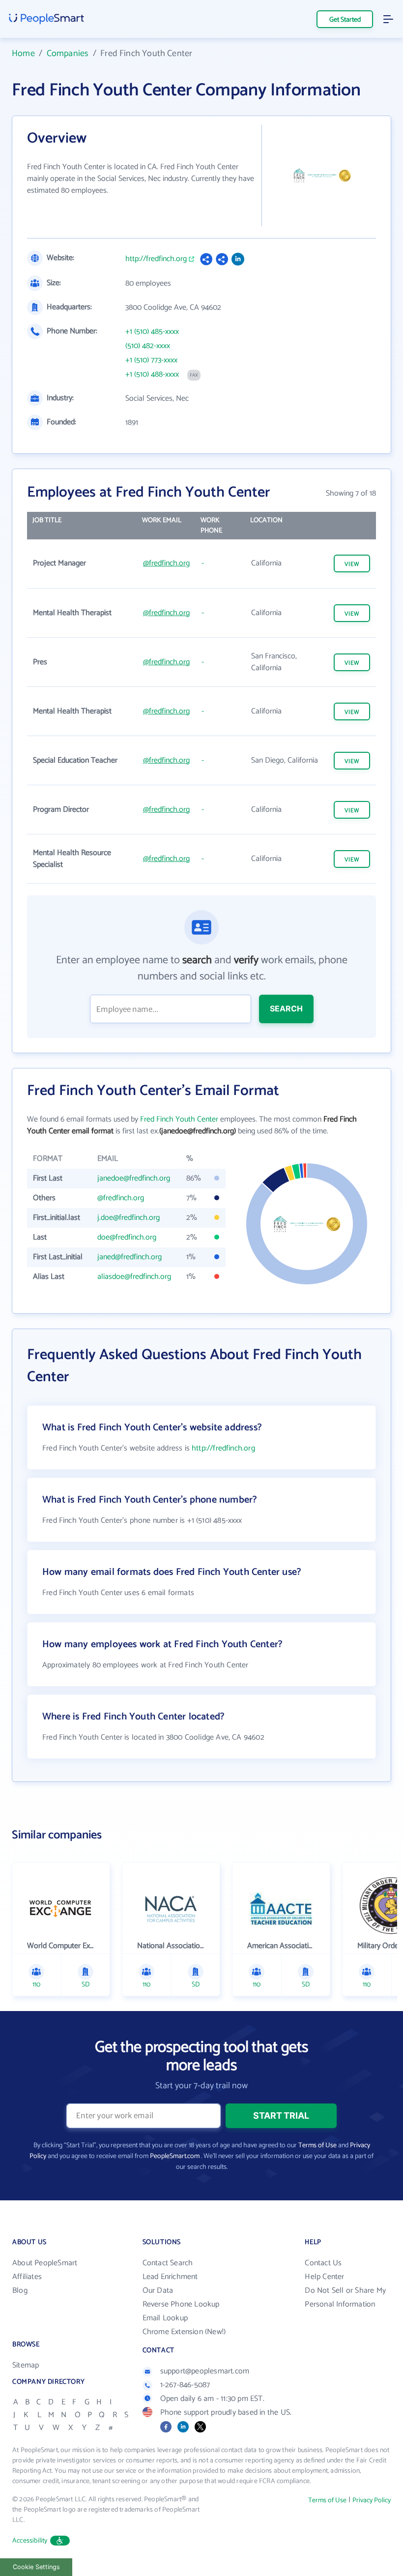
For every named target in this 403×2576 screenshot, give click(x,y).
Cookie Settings (36, 2567)
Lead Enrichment (170, 2277)
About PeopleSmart (45, 2263)
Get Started (345, 20)
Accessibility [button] (30, 2541)
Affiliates (27, 2277)
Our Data (158, 2291)
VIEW (352, 564)
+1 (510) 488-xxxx (152, 375)
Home (23, 54)
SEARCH (286, 1008)
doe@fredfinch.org (127, 1237)
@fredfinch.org (166, 563)
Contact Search (168, 2263)
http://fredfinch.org (156, 259)
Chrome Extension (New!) (184, 2332)
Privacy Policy (372, 2501)
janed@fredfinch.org (130, 1257)
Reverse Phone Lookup (181, 2304)
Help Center (324, 2277)
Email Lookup (165, 2318)
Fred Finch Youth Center (179, 1119)
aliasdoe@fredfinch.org (134, 1277)
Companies (68, 54)
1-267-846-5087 (185, 2385)
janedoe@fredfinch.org (134, 1178)
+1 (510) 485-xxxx (152, 332)
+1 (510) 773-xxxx (151, 360)
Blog (20, 2291)
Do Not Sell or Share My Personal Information (345, 2297)
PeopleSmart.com (175, 2156)
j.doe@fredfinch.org (129, 1218)
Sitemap (26, 2365)
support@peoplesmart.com (205, 2371)
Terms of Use (317, 2146)
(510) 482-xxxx (148, 346)
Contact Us (323, 2263)
